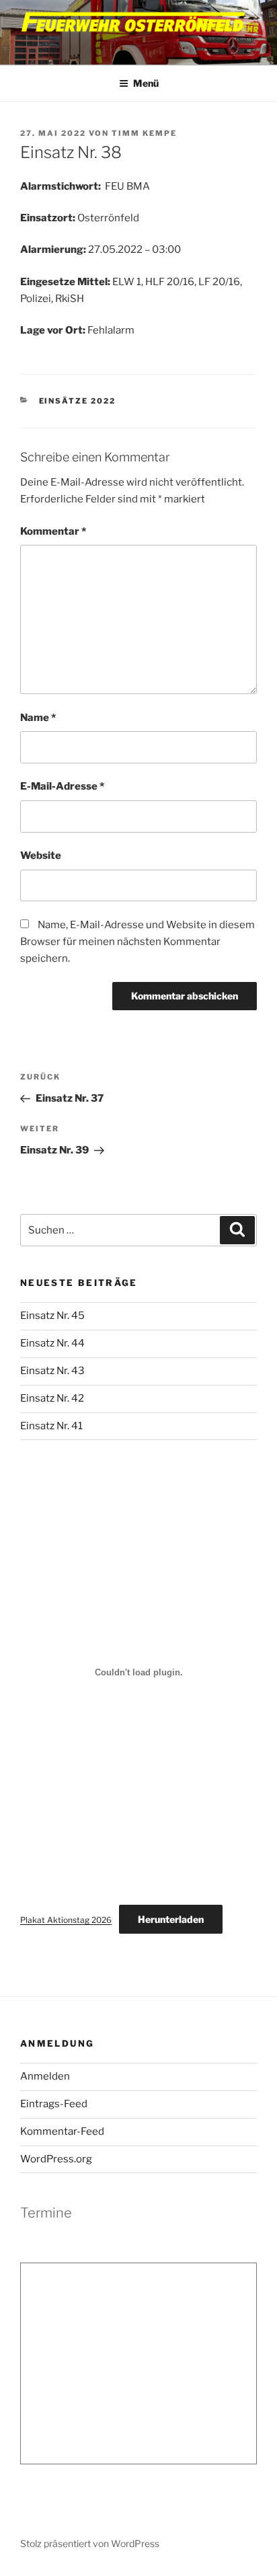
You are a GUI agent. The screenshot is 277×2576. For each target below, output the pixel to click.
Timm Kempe (144, 133)
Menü (146, 83)
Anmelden (45, 2076)
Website (41, 856)
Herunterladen (171, 1919)
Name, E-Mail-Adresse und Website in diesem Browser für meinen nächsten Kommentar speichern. (137, 942)
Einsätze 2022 (78, 401)
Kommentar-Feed (62, 2131)
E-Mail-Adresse (62, 786)
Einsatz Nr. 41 (51, 1426)
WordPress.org (56, 2159)
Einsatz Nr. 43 (52, 1371)
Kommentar (53, 531)
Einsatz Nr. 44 (52, 1343)
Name (38, 718)
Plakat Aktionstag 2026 (66, 1920)
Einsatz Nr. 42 (52, 1398)
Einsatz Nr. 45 (52, 1316)
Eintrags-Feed (54, 2104)
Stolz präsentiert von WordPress (90, 2543)
